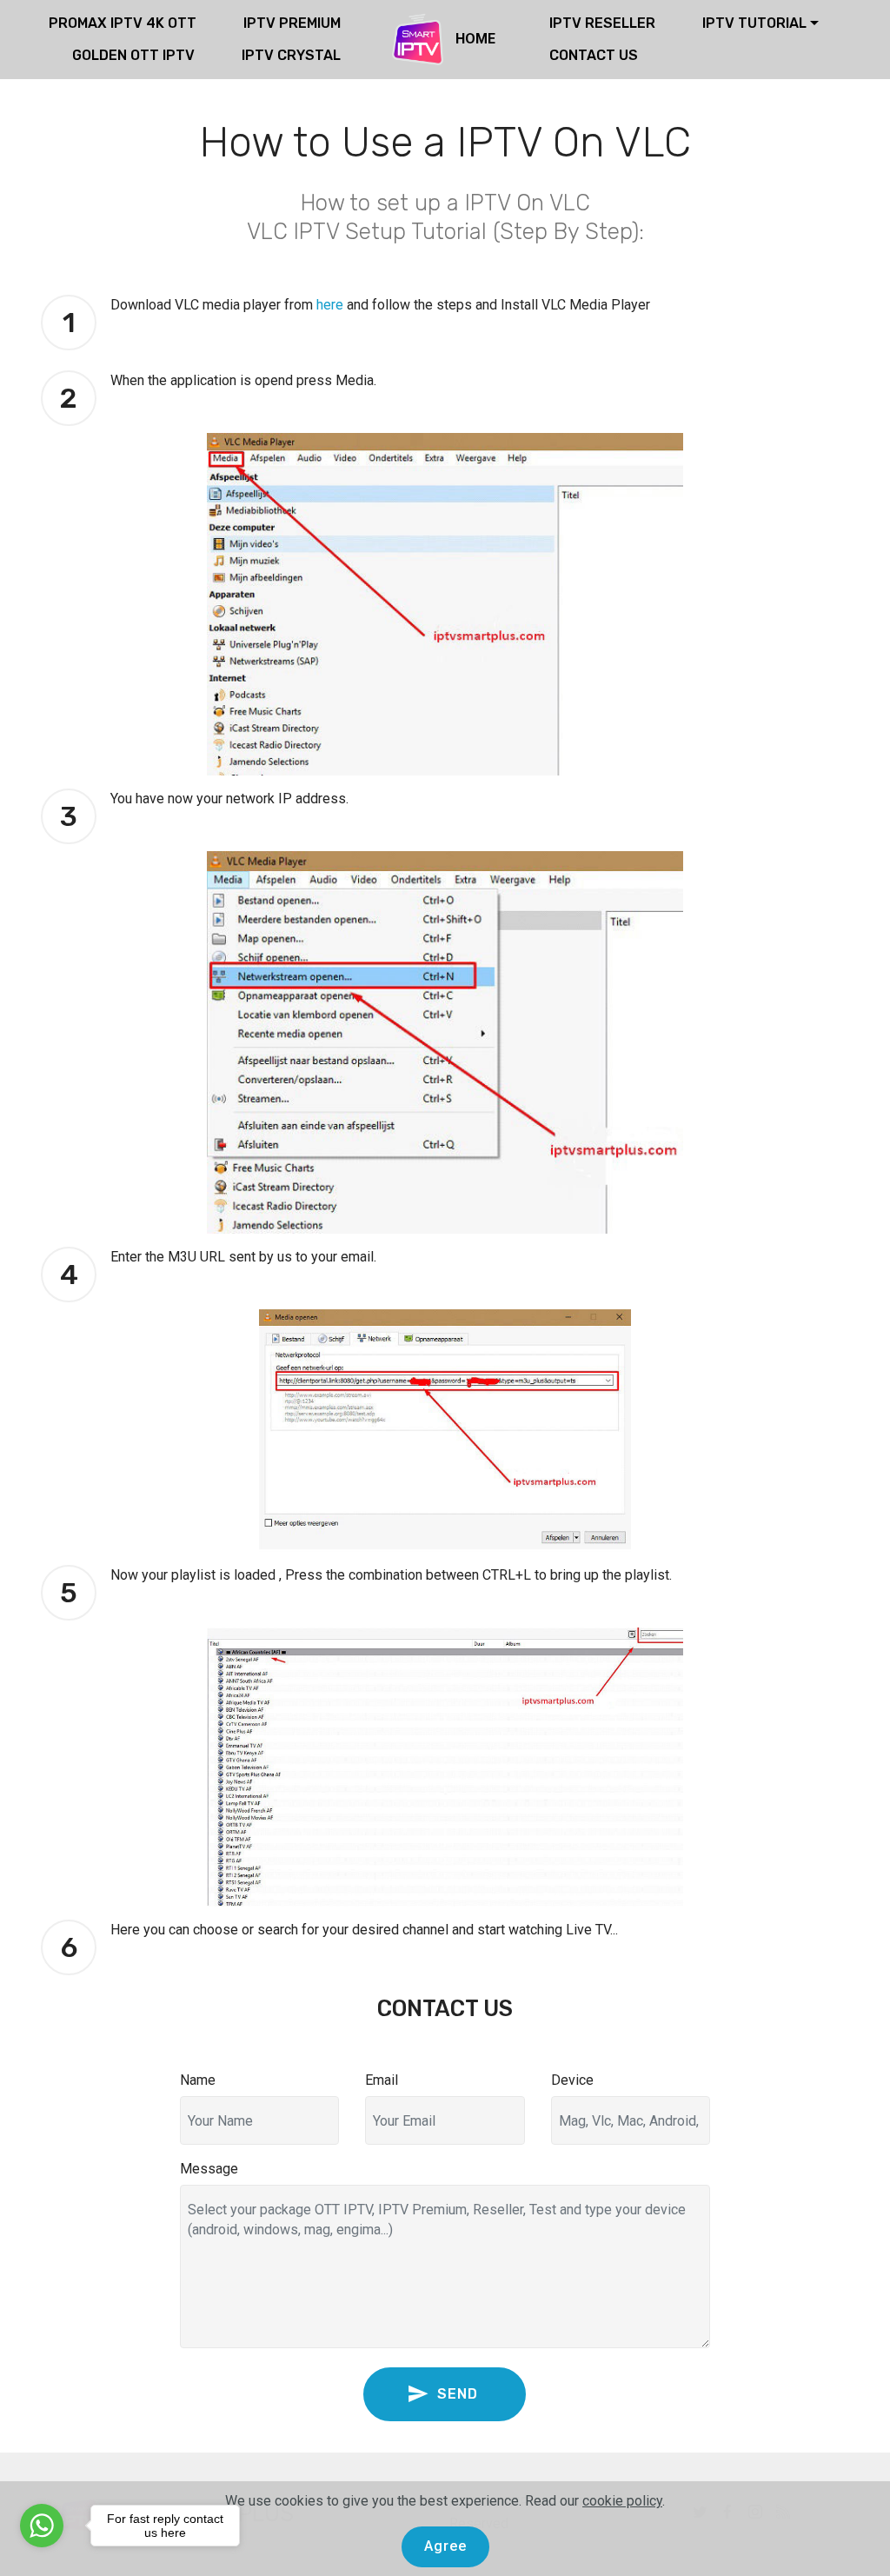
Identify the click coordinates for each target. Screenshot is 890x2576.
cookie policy (622, 2501)
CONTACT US (594, 55)
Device (572, 2080)
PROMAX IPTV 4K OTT (123, 23)
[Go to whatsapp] (42, 2526)
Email (382, 2080)
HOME (477, 39)
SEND (460, 2394)
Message (209, 2169)
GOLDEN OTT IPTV (133, 55)
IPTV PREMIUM (292, 23)
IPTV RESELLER (602, 23)
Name (198, 2080)
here (330, 305)
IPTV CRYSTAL (291, 55)
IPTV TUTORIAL (754, 23)
